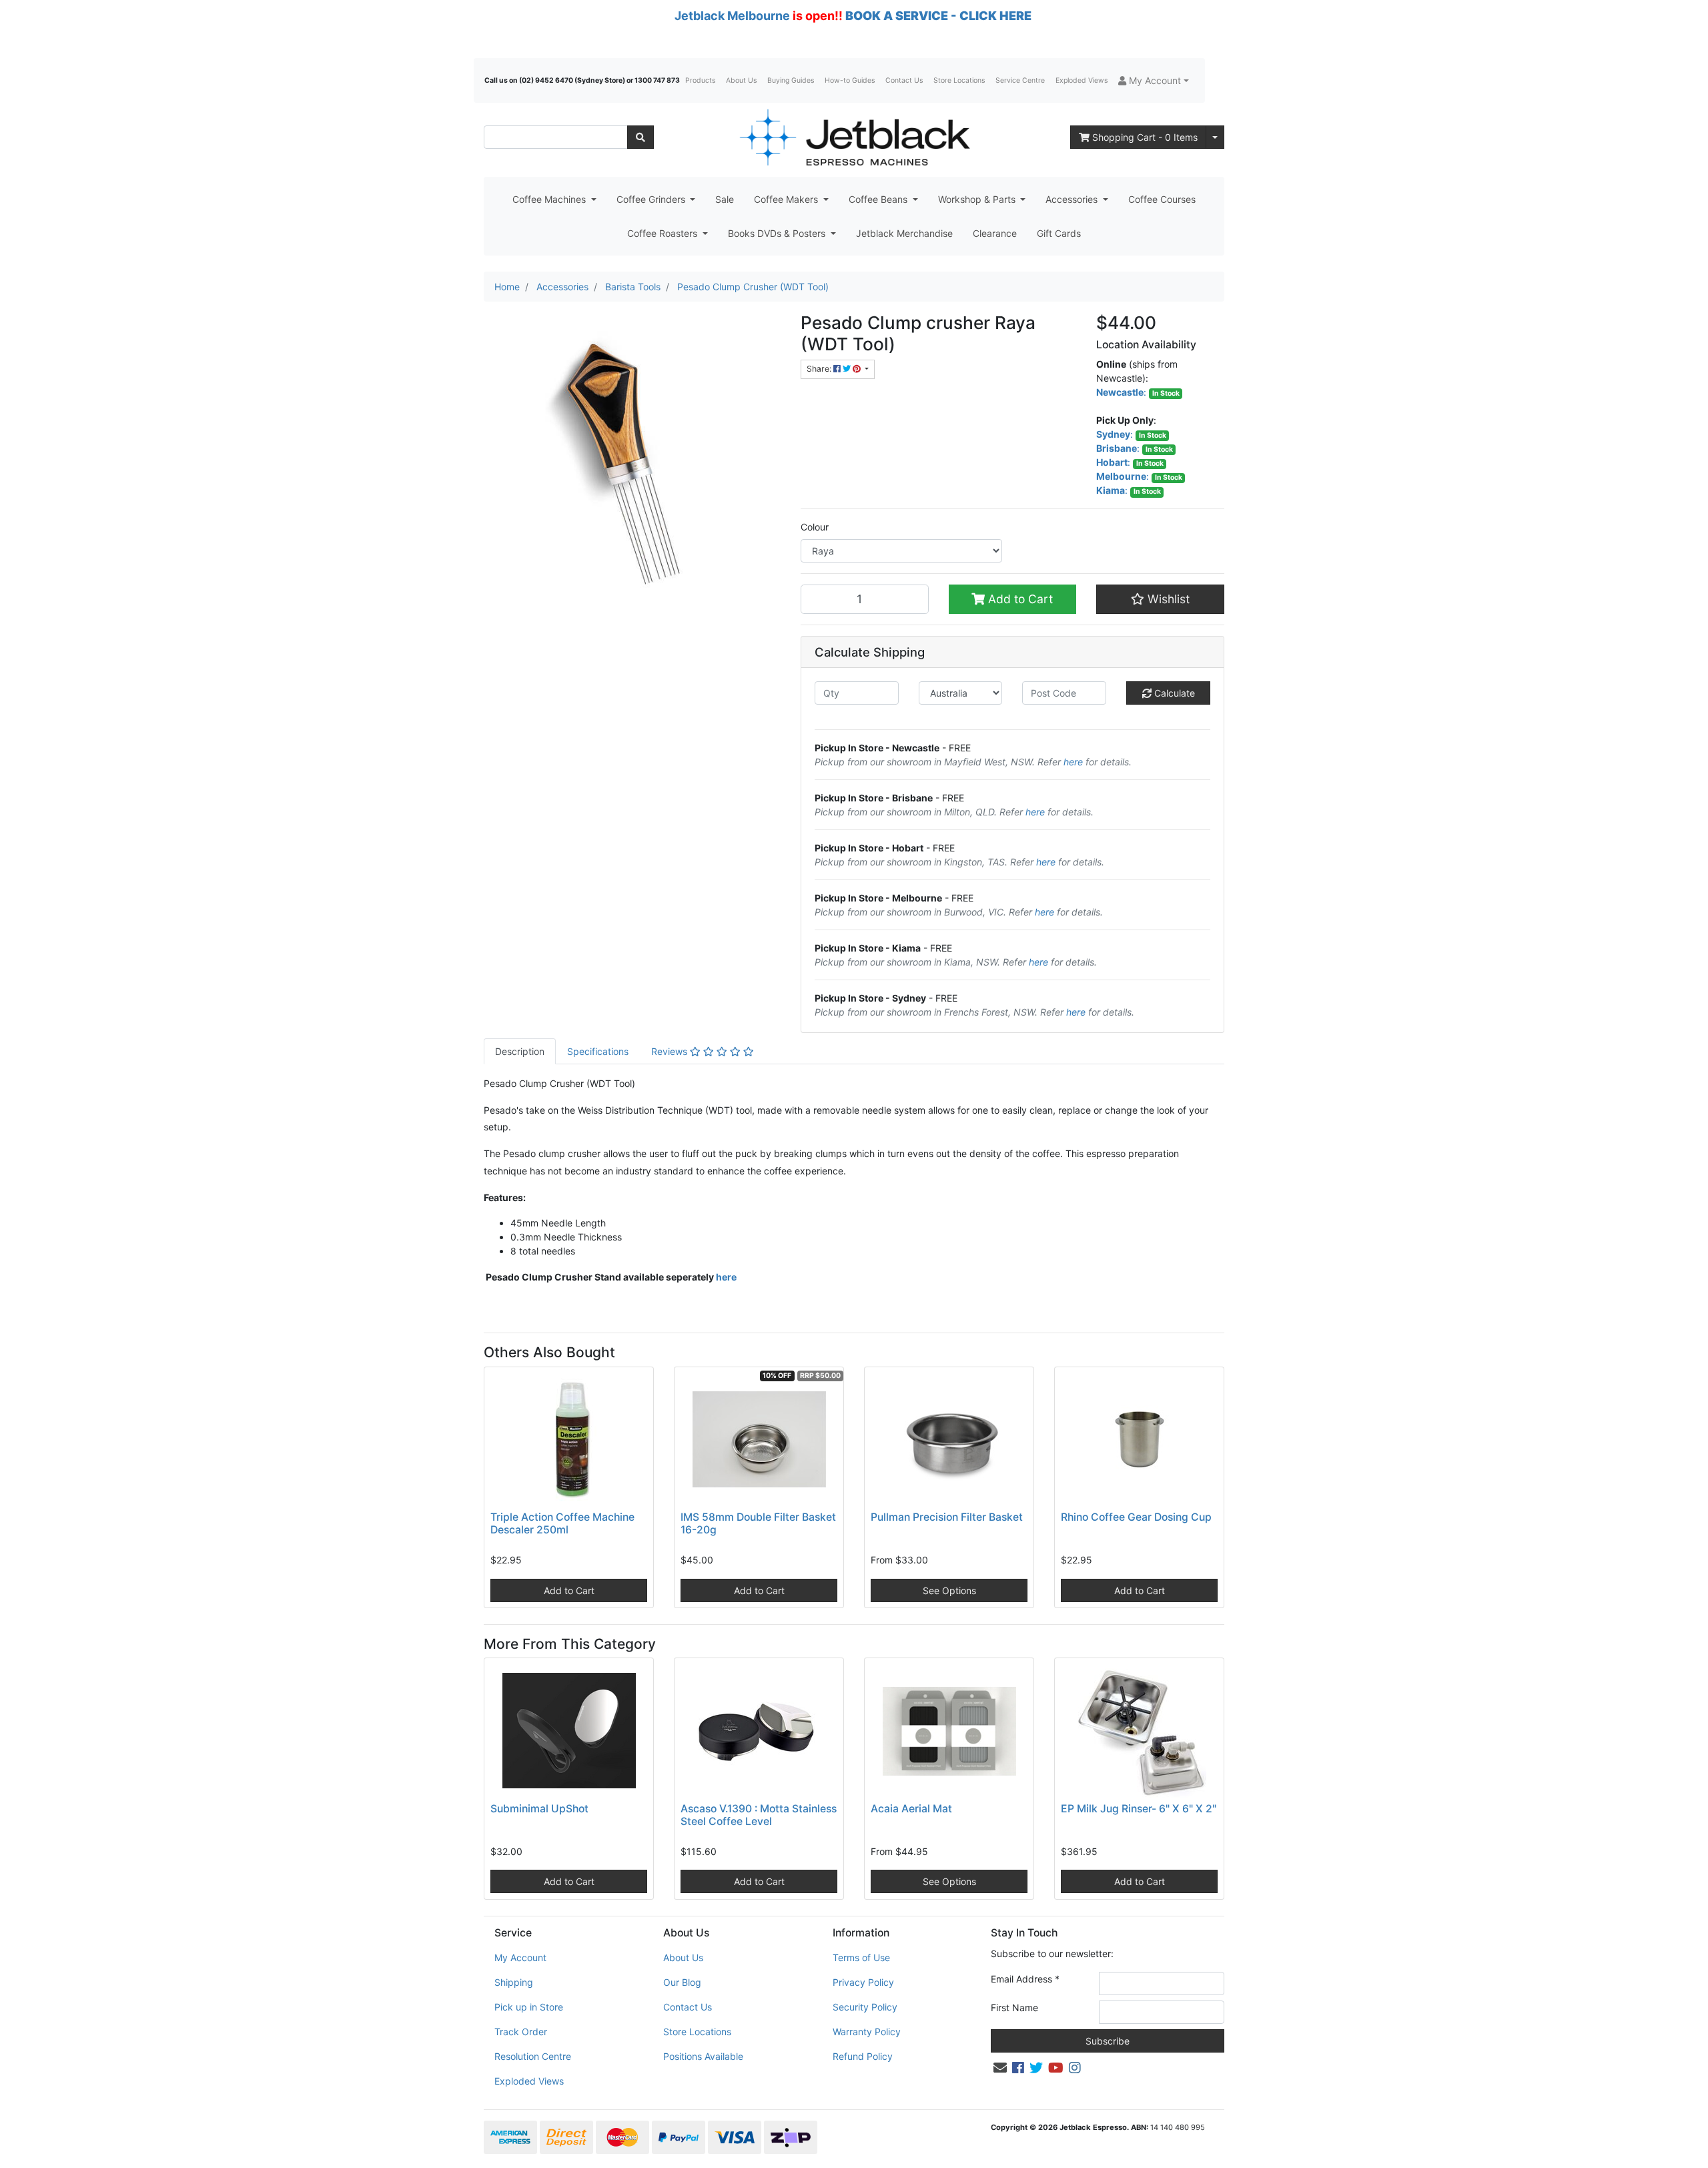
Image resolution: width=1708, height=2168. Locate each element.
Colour (815, 527)
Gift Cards (1059, 233)
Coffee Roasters (664, 233)
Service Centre (1020, 80)
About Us (741, 80)
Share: (820, 369)
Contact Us (904, 80)
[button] (1154, 80)
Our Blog (682, 1982)
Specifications (598, 1051)
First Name (1014, 2008)
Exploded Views (1082, 80)
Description (520, 1051)
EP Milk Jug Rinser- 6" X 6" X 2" (1139, 1809)
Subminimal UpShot (539, 1809)
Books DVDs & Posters (778, 233)
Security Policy (865, 2007)
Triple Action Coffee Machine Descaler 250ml (562, 1523)
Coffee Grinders (652, 199)
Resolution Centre (533, 2056)
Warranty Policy (867, 2032)
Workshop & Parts (978, 199)
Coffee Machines (550, 199)
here (1073, 762)
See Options (949, 1590)
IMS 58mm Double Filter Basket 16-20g (758, 1523)
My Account (520, 1957)
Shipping (514, 1982)
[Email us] (1000, 2068)
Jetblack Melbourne (732, 16)
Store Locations (959, 80)
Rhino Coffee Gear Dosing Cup (1136, 1517)
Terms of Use (861, 1957)
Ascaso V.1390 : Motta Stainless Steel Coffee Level (759, 1815)
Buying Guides (791, 80)
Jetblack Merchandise (904, 233)
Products (700, 80)
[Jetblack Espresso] (854, 137)
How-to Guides (850, 80)
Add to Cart (1019, 599)
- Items (1145, 137)
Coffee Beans (879, 199)
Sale (725, 199)
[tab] (520, 1051)
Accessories (1073, 199)
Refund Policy (863, 2056)
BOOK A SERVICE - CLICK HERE (938, 16)
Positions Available (703, 2056)
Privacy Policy (863, 1982)
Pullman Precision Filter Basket (947, 1517)
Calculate (1173, 693)
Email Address (1025, 1979)
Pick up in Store (529, 2007)
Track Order (521, 2032)
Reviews (671, 1051)
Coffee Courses (1162, 199)
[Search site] (640, 137)
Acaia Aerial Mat (911, 1809)
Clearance (995, 233)
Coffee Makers (787, 199)
